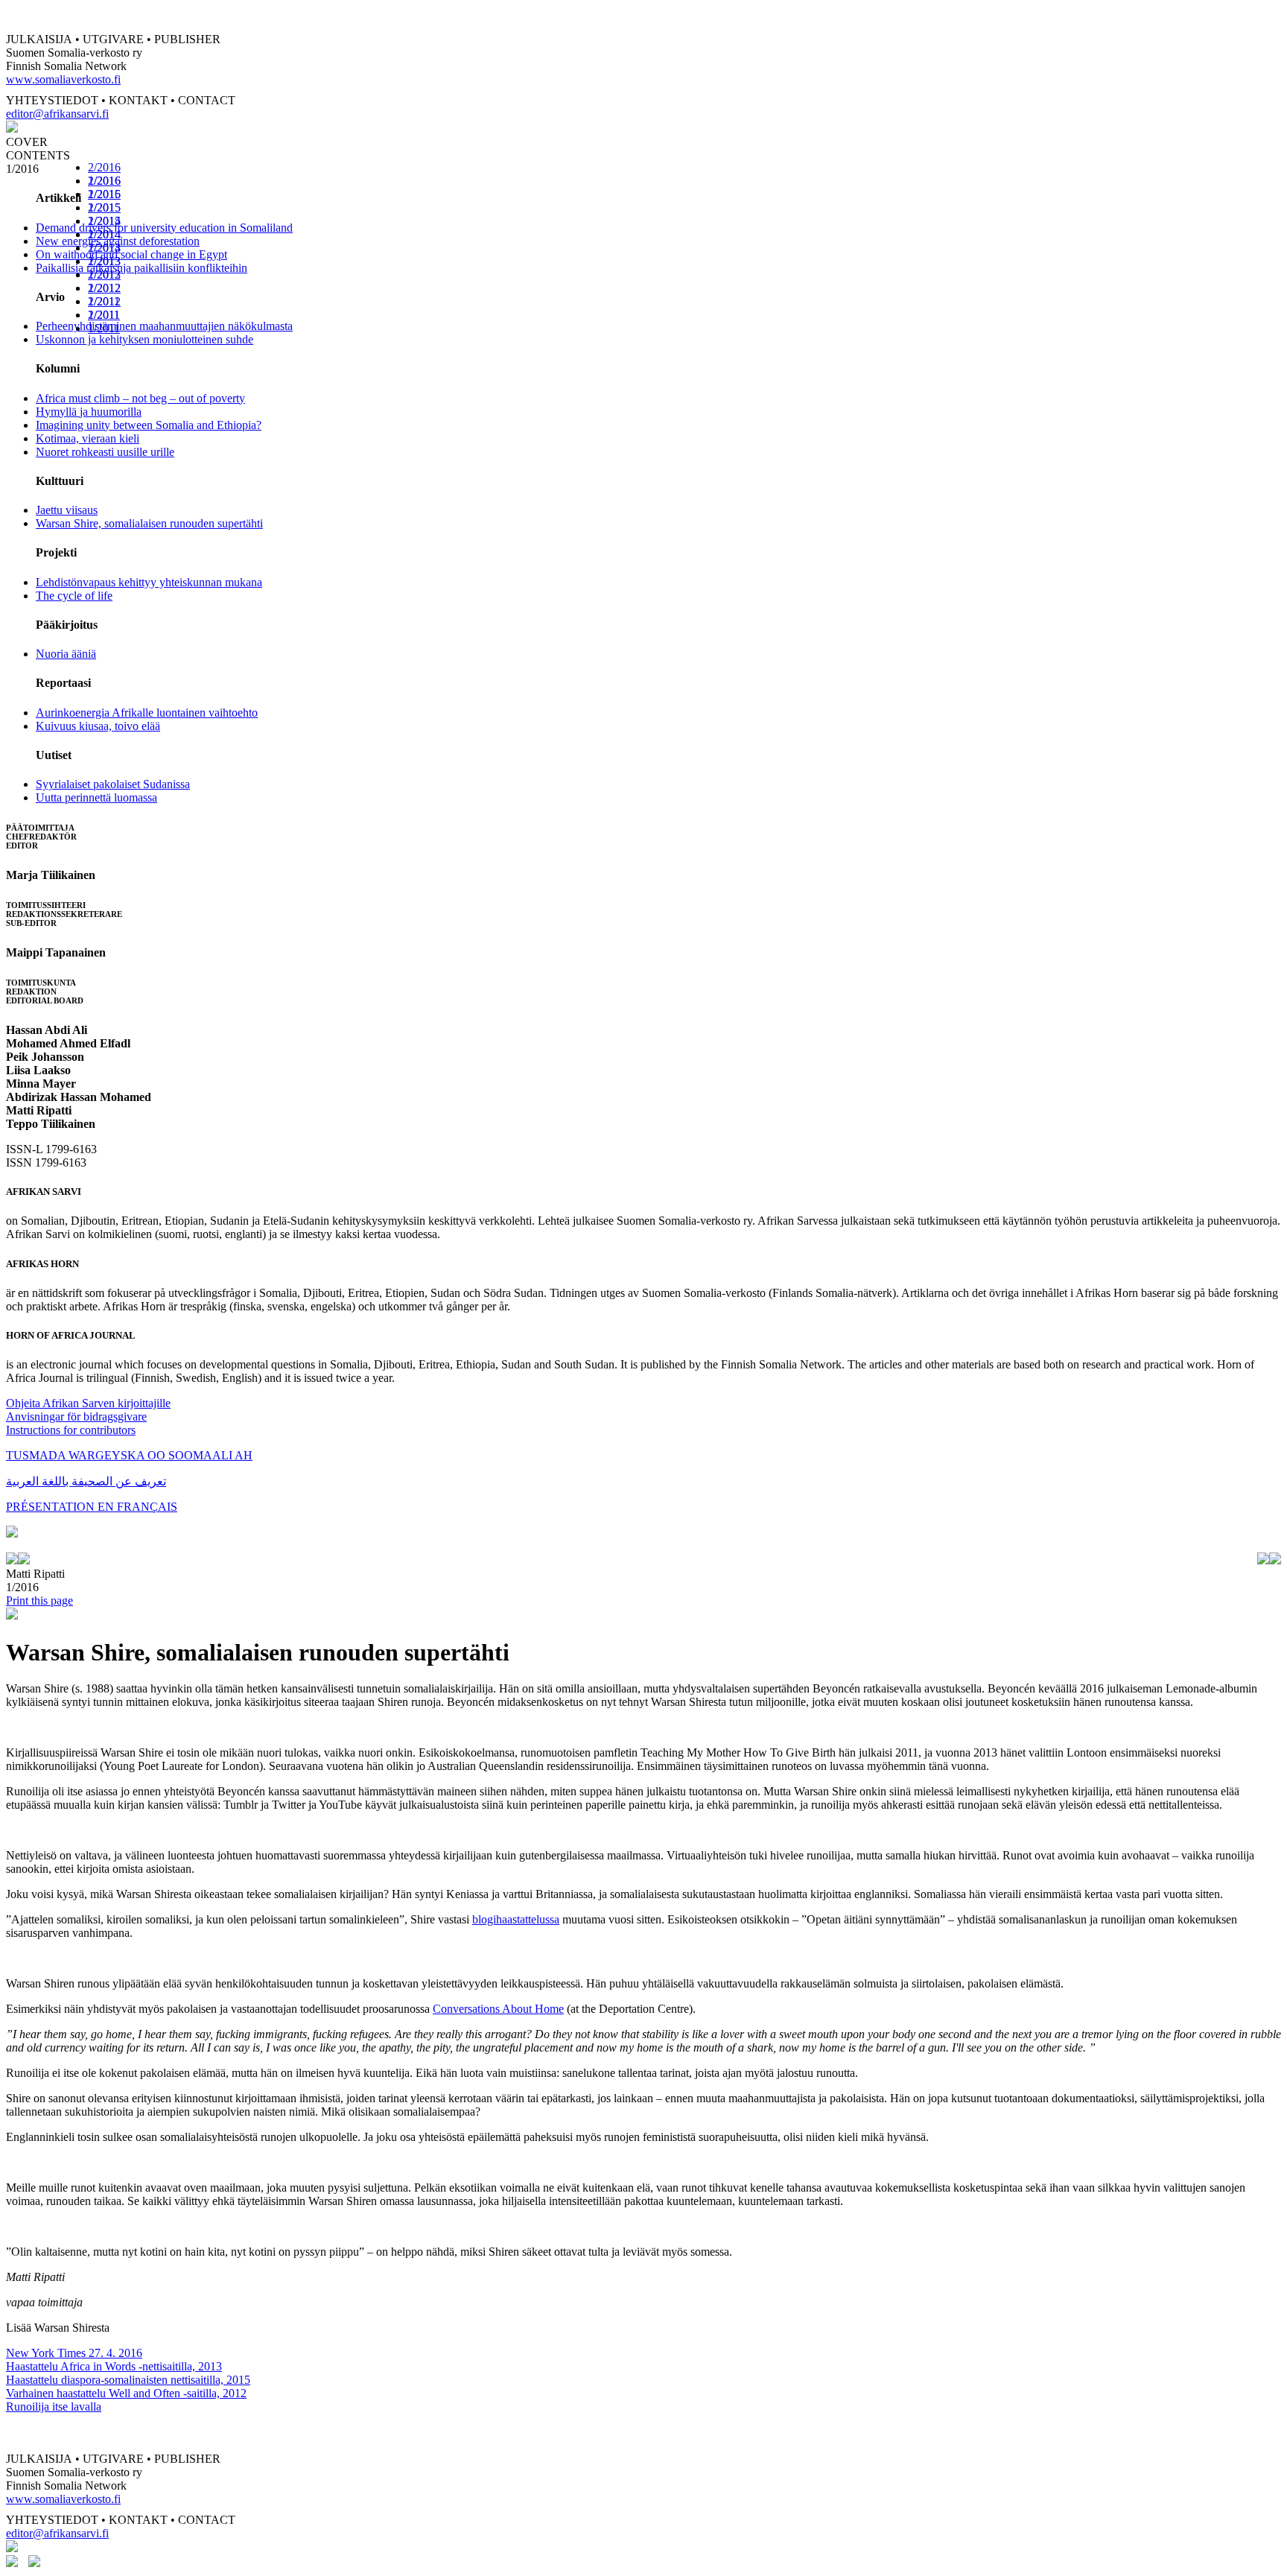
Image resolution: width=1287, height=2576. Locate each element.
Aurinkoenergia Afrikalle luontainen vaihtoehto (147, 713)
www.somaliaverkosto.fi (63, 79)
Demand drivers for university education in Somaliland (164, 228)
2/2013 (104, 261)
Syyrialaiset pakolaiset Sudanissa (113, 784)
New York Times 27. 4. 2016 (74, 2353)
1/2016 (104, 194)
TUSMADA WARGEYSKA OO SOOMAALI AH (129, 1455)
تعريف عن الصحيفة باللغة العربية (86, 1481)
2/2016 (104, 167)
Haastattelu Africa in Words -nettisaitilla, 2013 (114, 2366)
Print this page (39, 1601)
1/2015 (104, 221)
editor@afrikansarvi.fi (57, 114)
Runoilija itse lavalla (54, 2407)
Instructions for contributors (71, 1430)
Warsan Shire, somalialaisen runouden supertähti (149, 523)
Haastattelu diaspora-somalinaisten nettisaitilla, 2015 (128, 2380)
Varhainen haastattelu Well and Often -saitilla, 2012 (126, 2393)
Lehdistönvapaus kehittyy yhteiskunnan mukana (149, 582)
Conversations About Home (498, 2009)
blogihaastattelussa (516, 1919)
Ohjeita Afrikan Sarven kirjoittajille (88, 1403)
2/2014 (104, 234)
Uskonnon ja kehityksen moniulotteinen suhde (144, 339)
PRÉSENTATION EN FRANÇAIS (92, 1507)
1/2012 (104, 301)
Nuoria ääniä (66, 654)
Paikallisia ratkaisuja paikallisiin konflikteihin (142, 268)
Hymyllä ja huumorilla (89, 412)
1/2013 (104, 275)
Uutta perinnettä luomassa (96, 797)
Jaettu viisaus (67, 510)
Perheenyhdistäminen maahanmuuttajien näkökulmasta (164, 326)
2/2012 (104, 288)
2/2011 (104, 315)
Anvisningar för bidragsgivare (76, 1417)
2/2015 (104, 207)
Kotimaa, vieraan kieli (88, 438)
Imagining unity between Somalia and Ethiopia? (149, 425)
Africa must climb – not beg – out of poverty (140, 398)
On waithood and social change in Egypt (131, 254)
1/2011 (104, 328)
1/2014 (104, 248)
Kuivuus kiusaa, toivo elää (98, 726)
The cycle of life (74, 596)
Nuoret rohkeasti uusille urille (105, 452)
